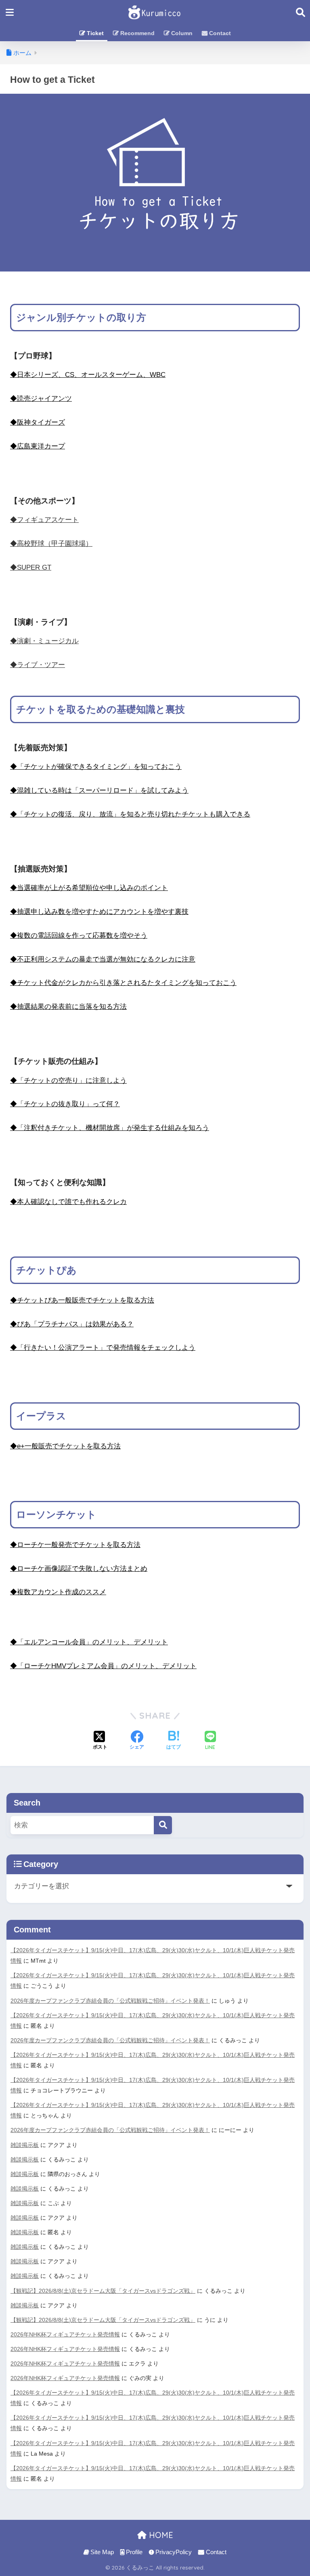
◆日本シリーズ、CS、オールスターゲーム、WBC (88, 375)
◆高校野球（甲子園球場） (51, 544)
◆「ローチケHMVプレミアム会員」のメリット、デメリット (103, 1666)
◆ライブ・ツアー (38, 665)
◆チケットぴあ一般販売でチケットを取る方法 (82, 1300)
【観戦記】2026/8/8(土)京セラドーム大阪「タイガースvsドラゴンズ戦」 (103, 2291)
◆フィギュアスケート (44, 520)
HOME (160, 2535)
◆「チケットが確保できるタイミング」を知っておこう (96, 767)
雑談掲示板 (25, 2145)
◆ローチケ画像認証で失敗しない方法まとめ (79, 1569)
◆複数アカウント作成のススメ (58, 1592)
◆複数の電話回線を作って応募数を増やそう (79, 935)
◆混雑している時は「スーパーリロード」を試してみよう (99, 790)
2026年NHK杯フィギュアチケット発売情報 (65, 2334)
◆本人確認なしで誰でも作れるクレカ (68, 1202)
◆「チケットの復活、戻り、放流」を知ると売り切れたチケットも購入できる (130, 814)
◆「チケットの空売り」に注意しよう (68, 1081)
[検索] (163, 1825)
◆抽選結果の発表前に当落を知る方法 (68, 1007)
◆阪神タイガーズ (38, 422)
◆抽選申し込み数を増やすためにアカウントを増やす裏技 (99, 912)
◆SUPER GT (31, 567)
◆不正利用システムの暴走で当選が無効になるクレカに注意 (103, 959)
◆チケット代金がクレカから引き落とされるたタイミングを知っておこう (123, 983)
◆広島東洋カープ (38, 446)
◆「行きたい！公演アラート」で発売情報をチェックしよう (103, 1348)
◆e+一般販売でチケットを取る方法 (65, 1446)
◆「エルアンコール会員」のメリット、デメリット (89, 1642)
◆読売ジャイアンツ (41, 399)
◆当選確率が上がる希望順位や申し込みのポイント (89, 888)
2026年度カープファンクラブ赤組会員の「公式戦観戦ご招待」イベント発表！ (110, 2001)
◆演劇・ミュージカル (44, 641)
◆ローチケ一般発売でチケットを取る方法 (75, 1545)
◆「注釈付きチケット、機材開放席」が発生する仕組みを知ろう (110, 1128)
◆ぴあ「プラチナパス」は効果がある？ (72, 1324)
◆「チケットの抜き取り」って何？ (65, 1104)
